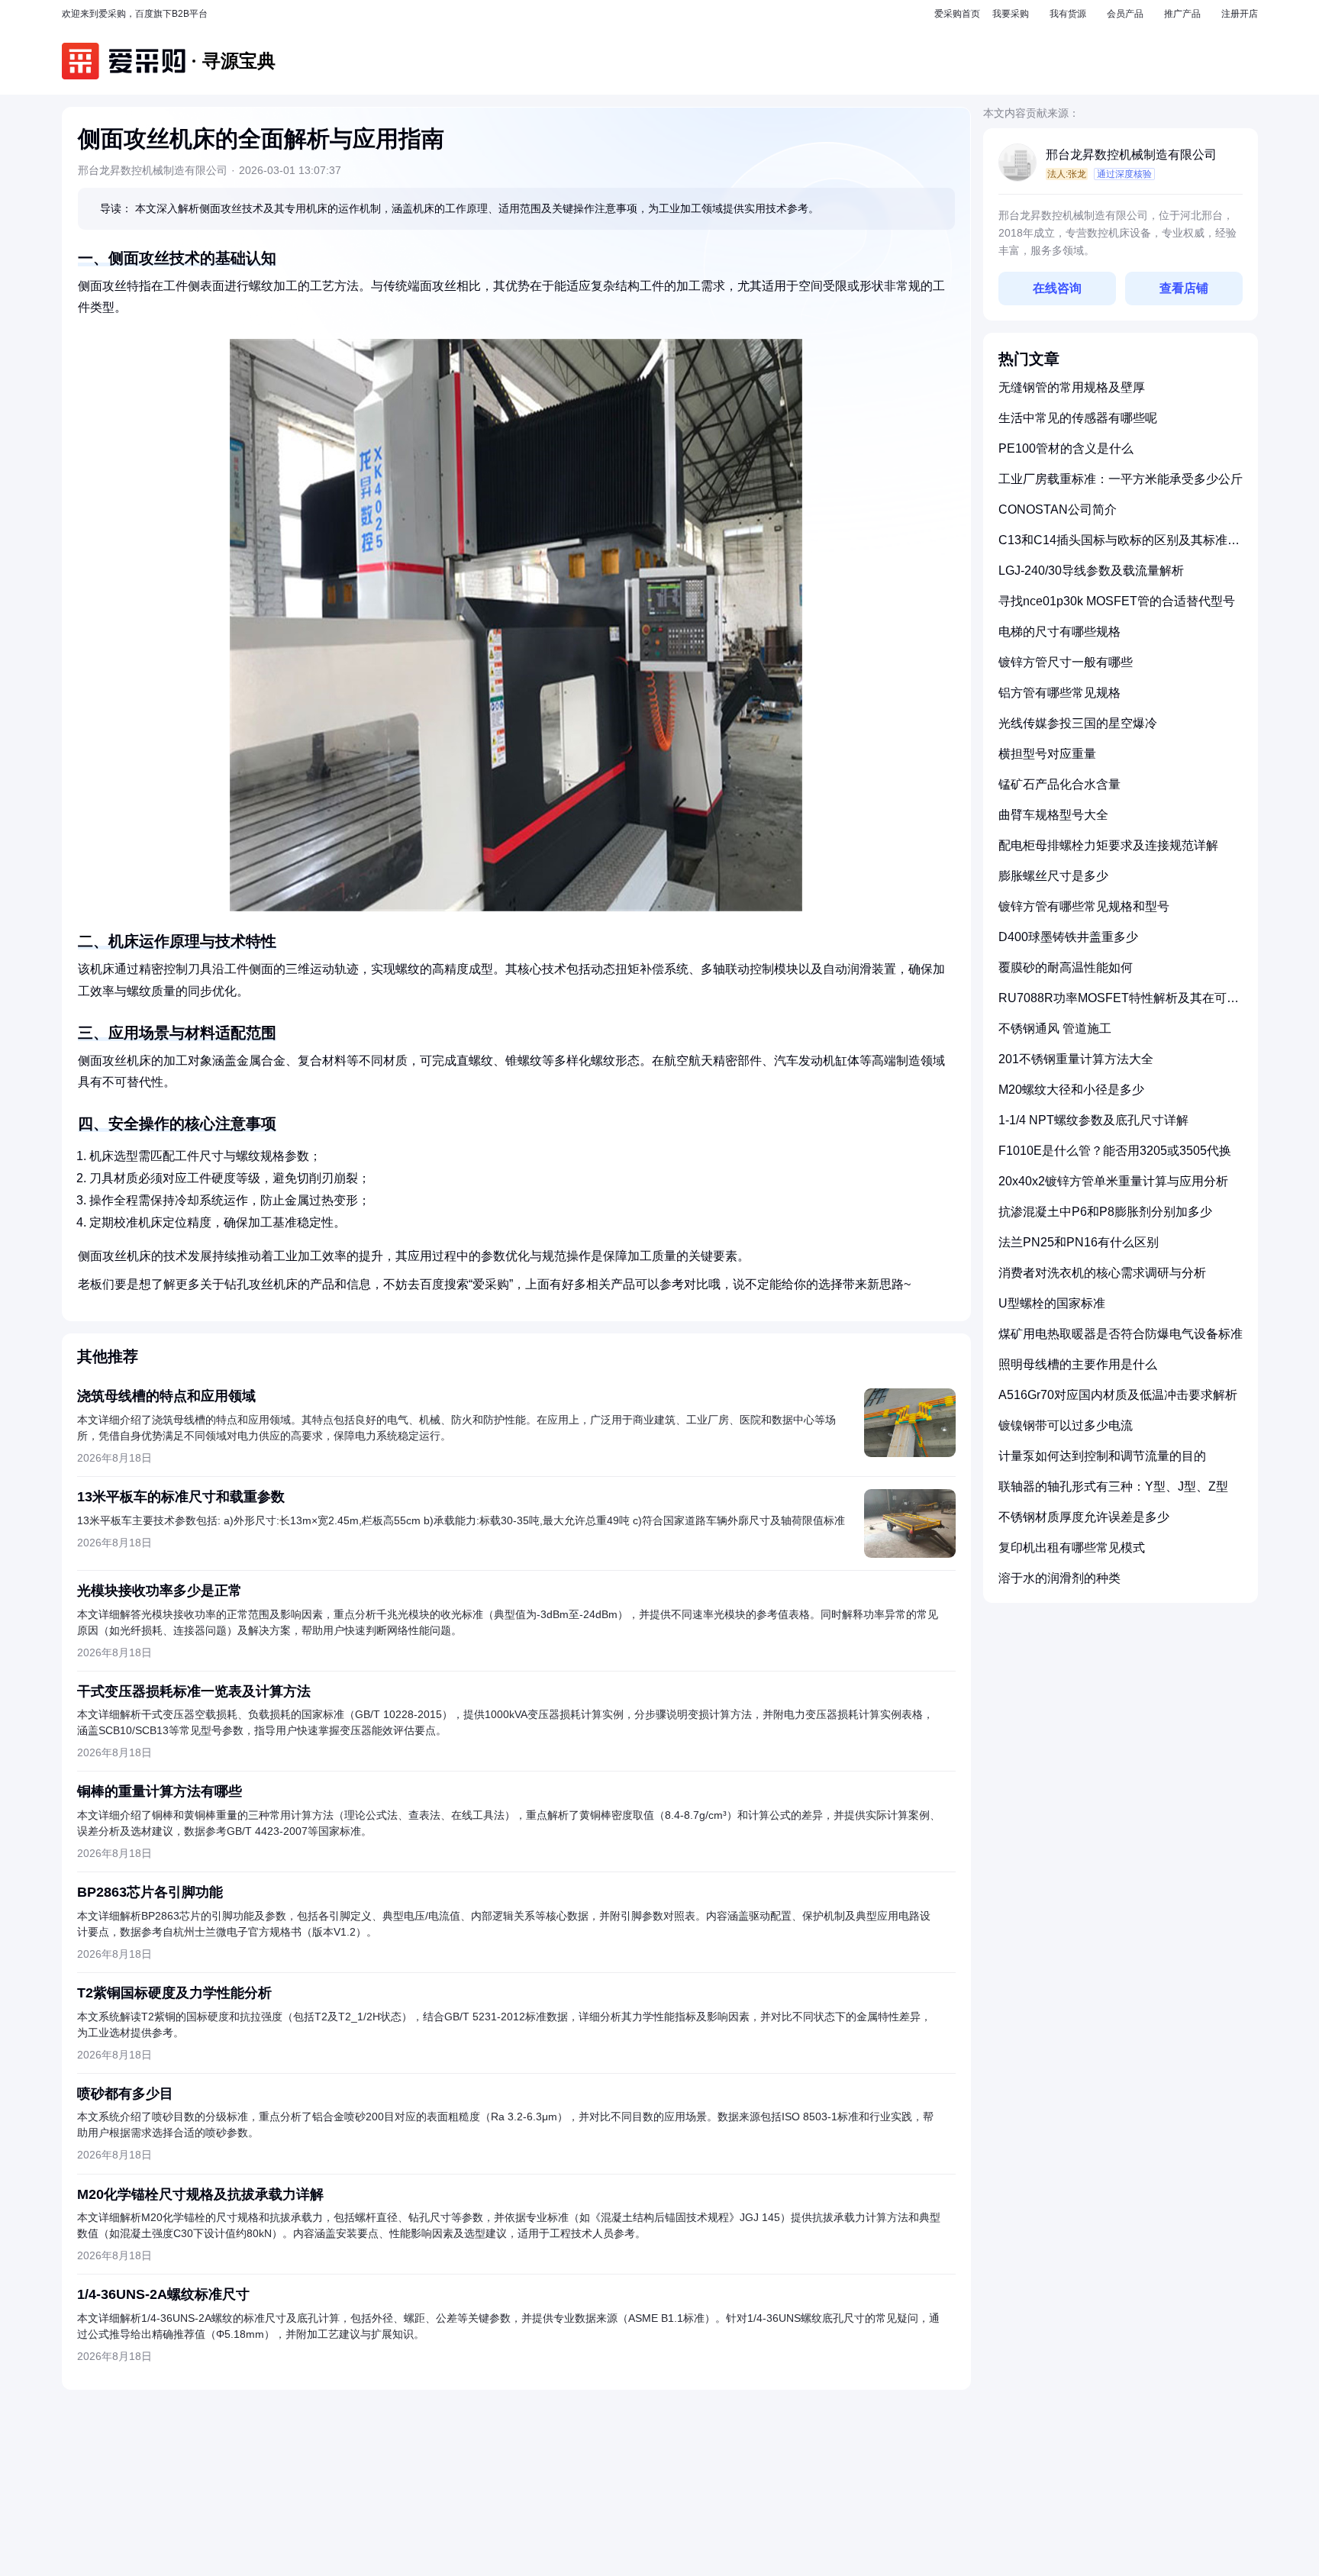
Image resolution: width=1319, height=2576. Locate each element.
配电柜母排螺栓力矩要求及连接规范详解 (1108, 845)
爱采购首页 (957, 14)
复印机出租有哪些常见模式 (1072, 1548)
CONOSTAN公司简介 (1058, 509)
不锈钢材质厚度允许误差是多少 (1084, 1517)
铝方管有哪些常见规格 (1059, 693)
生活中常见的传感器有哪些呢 (1078, 418)
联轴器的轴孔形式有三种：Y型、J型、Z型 (1113, 1486)
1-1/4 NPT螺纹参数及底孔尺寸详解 (1093, 1120)
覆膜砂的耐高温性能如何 (1066, 967)
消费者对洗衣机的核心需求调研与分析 (1102, 1273)
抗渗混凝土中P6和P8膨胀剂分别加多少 (1105, 1212)
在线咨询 (1057, 288)
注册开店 (1240, 14)
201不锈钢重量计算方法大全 (1076, 1059)
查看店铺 (1184, 288)
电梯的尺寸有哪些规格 (1059, 632)
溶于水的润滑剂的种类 (1059, 1578)
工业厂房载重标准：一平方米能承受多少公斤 (1121, 479)
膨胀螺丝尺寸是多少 (1053, 876)
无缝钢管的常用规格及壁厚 (1072, 387)
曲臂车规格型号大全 (1053, 815)
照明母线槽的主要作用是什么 (1078, 1364)
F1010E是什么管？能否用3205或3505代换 (1115, 1151)
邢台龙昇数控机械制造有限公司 (1131, 155)
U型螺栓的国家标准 (1052, 1303)
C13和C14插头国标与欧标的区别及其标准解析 (1119, 546)
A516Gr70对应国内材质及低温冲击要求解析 (1118, 1395)
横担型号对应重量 (1047, 754)
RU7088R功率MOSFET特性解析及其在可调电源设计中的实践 (1119, 1004)
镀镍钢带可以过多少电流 (1066, 1425)
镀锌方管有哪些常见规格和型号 (1084, 906)
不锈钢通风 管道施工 (1055, 1028)
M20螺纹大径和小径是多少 (1071, 1090)
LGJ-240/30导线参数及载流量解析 (1091, 571)
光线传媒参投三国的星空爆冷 (1078, 723)
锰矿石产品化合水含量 (1059, 784)
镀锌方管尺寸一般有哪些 (1066, 662)
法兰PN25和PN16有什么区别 (1079, 1242)
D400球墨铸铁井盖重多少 (1068, 937)
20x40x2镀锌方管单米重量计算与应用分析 (1113, 1181)
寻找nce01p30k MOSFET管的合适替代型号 (1117, 601)
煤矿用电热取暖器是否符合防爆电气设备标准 (1121, 1334)
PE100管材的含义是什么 (1066, 448)
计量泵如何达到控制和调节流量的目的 (1102, 1456)
